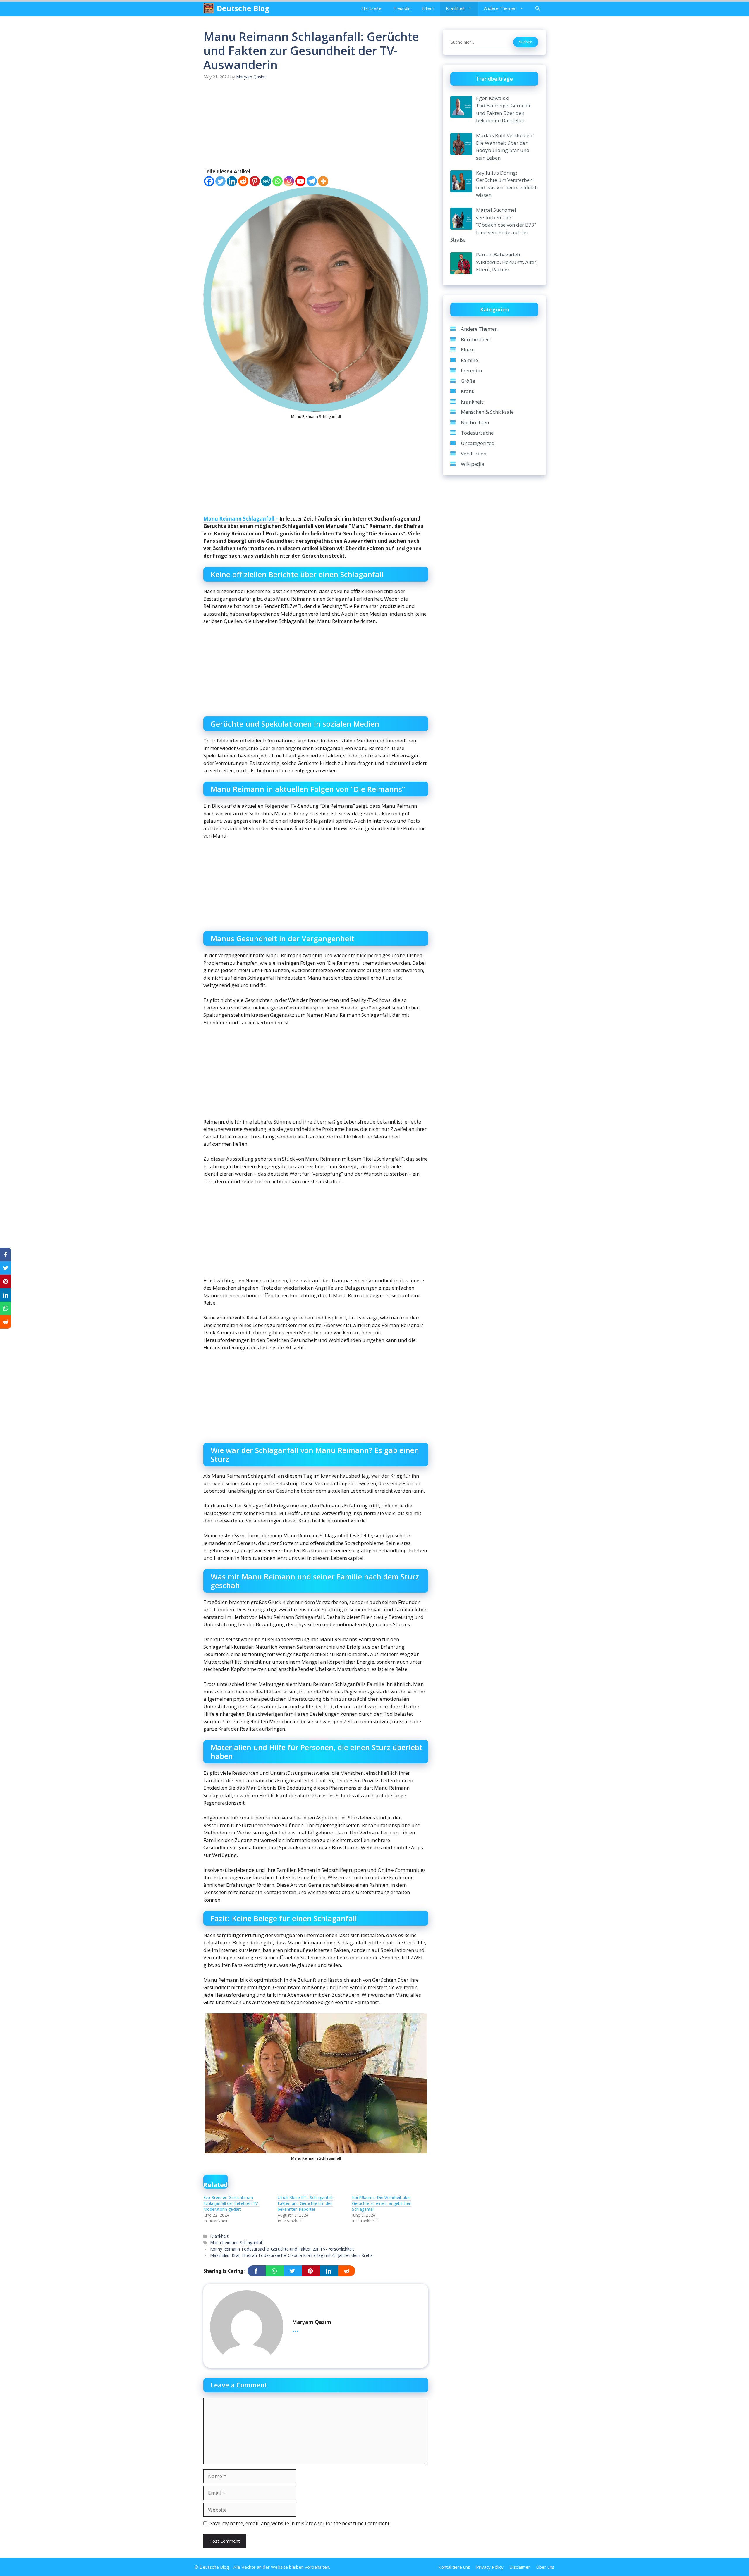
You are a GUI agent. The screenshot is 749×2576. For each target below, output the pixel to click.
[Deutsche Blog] (209, 8)
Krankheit (455, 8)
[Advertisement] (316, 125)
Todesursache (477, 433)
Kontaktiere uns (454, 2567)
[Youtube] (300, 181)
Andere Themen (500, 8)
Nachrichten (475, 422)
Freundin (402, 8)
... (296, 2328)
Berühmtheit (475, 339)
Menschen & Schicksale (487, 412)
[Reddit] (243, 181)
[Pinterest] (255, 181)
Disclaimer (520, 2567)
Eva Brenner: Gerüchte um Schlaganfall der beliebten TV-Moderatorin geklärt (231, 2203)
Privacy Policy (490, 2567)
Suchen (526, 42)
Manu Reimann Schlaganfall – (241, 519)
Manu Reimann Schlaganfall (236, 2242)
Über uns (545, 2567)
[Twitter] (220, 181)
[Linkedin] (232, 181)
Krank (468, 391)
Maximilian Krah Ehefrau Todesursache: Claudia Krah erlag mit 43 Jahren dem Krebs (291, 2255)
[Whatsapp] (278, 181)
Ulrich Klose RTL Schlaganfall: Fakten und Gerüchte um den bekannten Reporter (305, 2203)
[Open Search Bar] (538, 8)
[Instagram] (289, 181)
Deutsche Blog (243, 8)
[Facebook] (209, 181)
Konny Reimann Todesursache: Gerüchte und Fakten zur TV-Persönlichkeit (282, 2249)
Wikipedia (473, 464)
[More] (323, 181)
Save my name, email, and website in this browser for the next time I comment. (300, 2523)
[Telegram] (312, 181)
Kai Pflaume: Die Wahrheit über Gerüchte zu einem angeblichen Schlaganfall (382, 2203)
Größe (468, 381)
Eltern (428, 8)
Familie (469, 360)
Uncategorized (478, 443)
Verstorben (474, 453)
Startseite (371, 8)
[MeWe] (266, 181)
